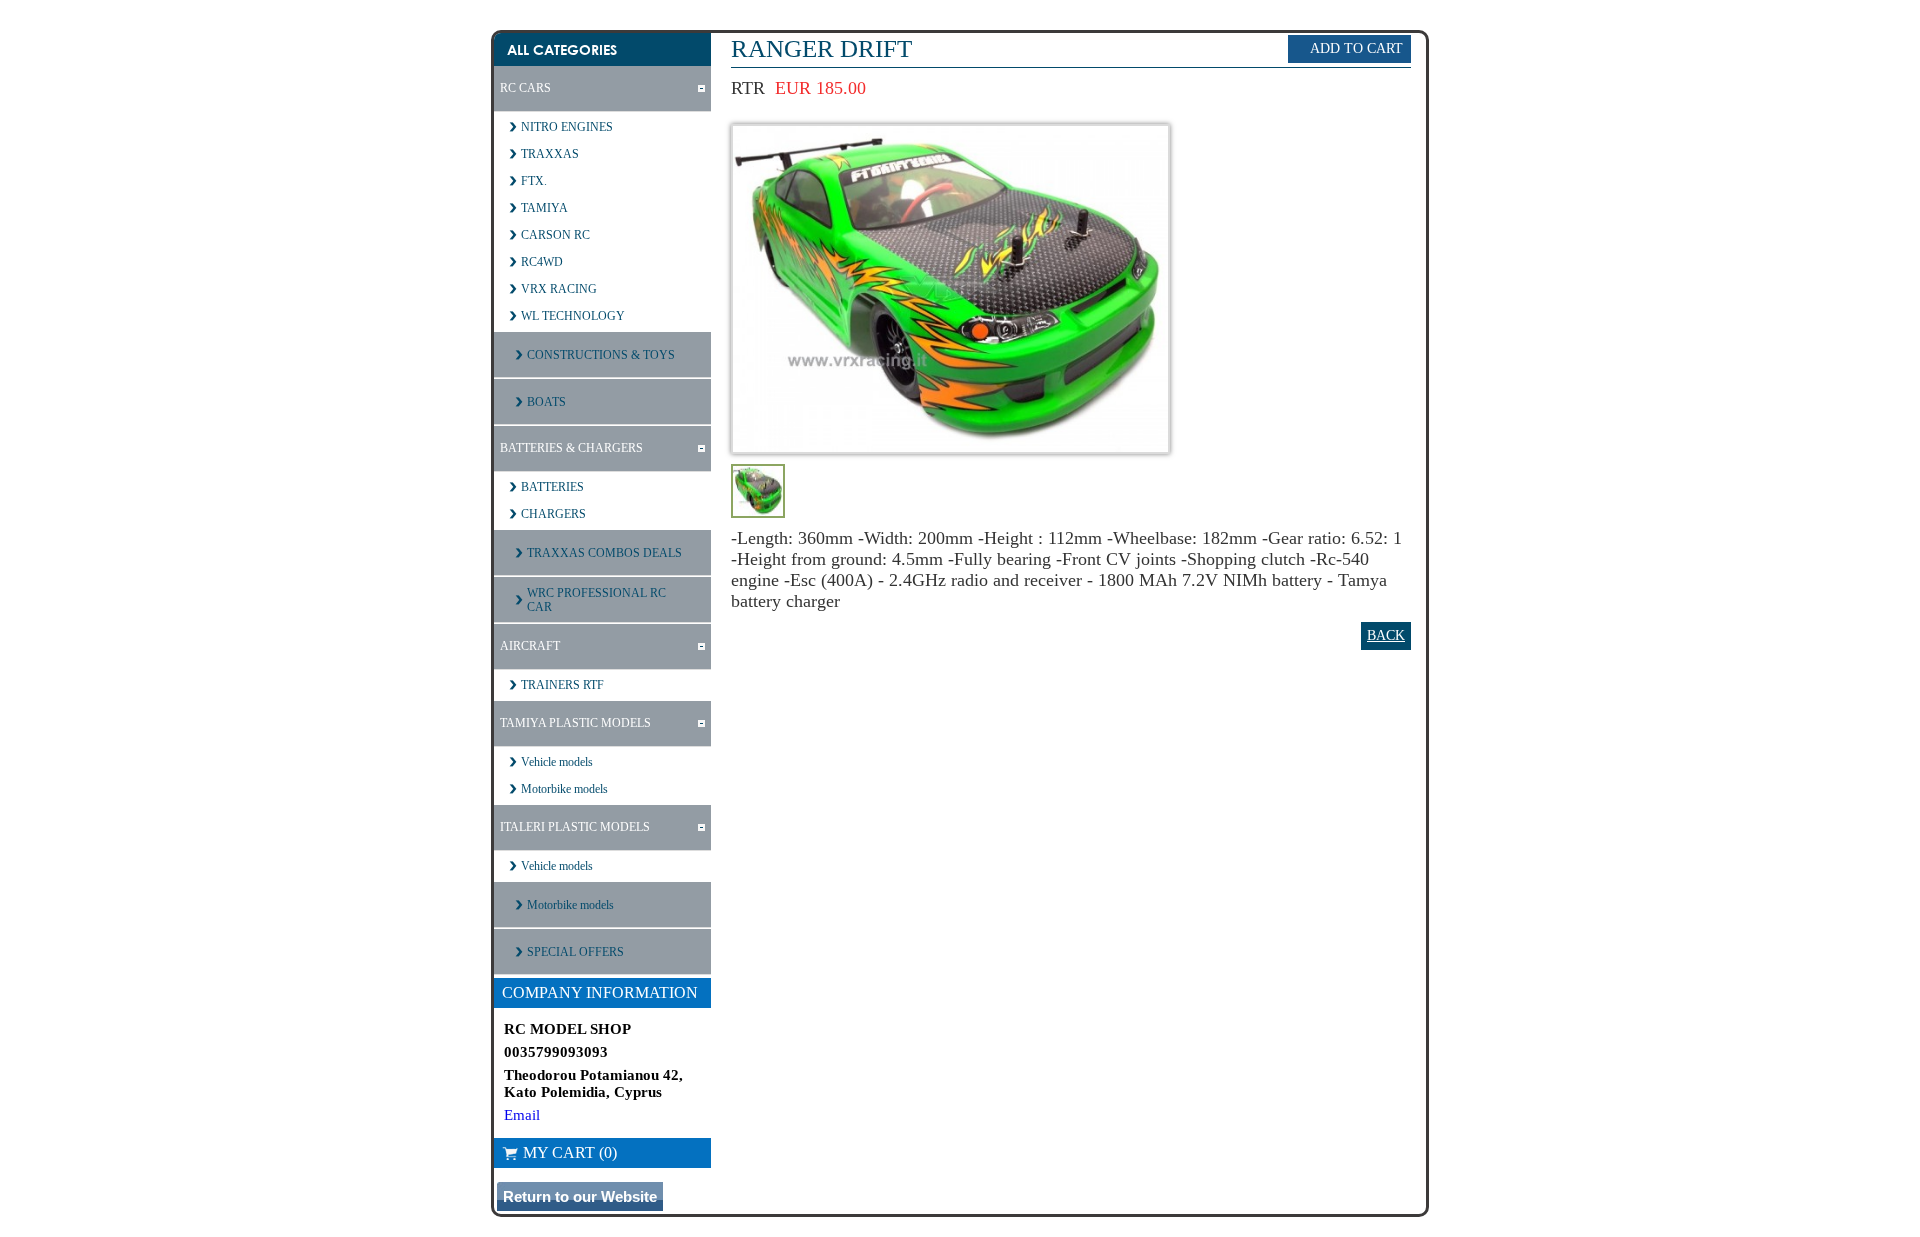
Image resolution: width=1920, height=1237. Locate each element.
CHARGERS (553, 514)
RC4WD (542, 262)
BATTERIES (552, 487)
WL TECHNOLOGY (573, 316)
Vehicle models (557, 762)
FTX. (534, 181)
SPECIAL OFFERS (575, 952)
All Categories (562, 49)
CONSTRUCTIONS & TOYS (601, 355)
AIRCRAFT (530, 646)
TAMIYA (544, 208)
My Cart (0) (570, 1152)
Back (1386, 635)
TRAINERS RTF (562, 685)
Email (522, 1115)
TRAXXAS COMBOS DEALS (604, 553)
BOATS (546, 402)
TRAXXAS (550, 154)
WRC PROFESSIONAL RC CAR (596, 600)
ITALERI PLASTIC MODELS (575, 827)
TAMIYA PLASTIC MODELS (575, 723)
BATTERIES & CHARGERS (571, 448)
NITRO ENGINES (567, 127)
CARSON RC (555, 235)
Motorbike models (564, 789)
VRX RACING (559, 289)
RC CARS (525, 88)
